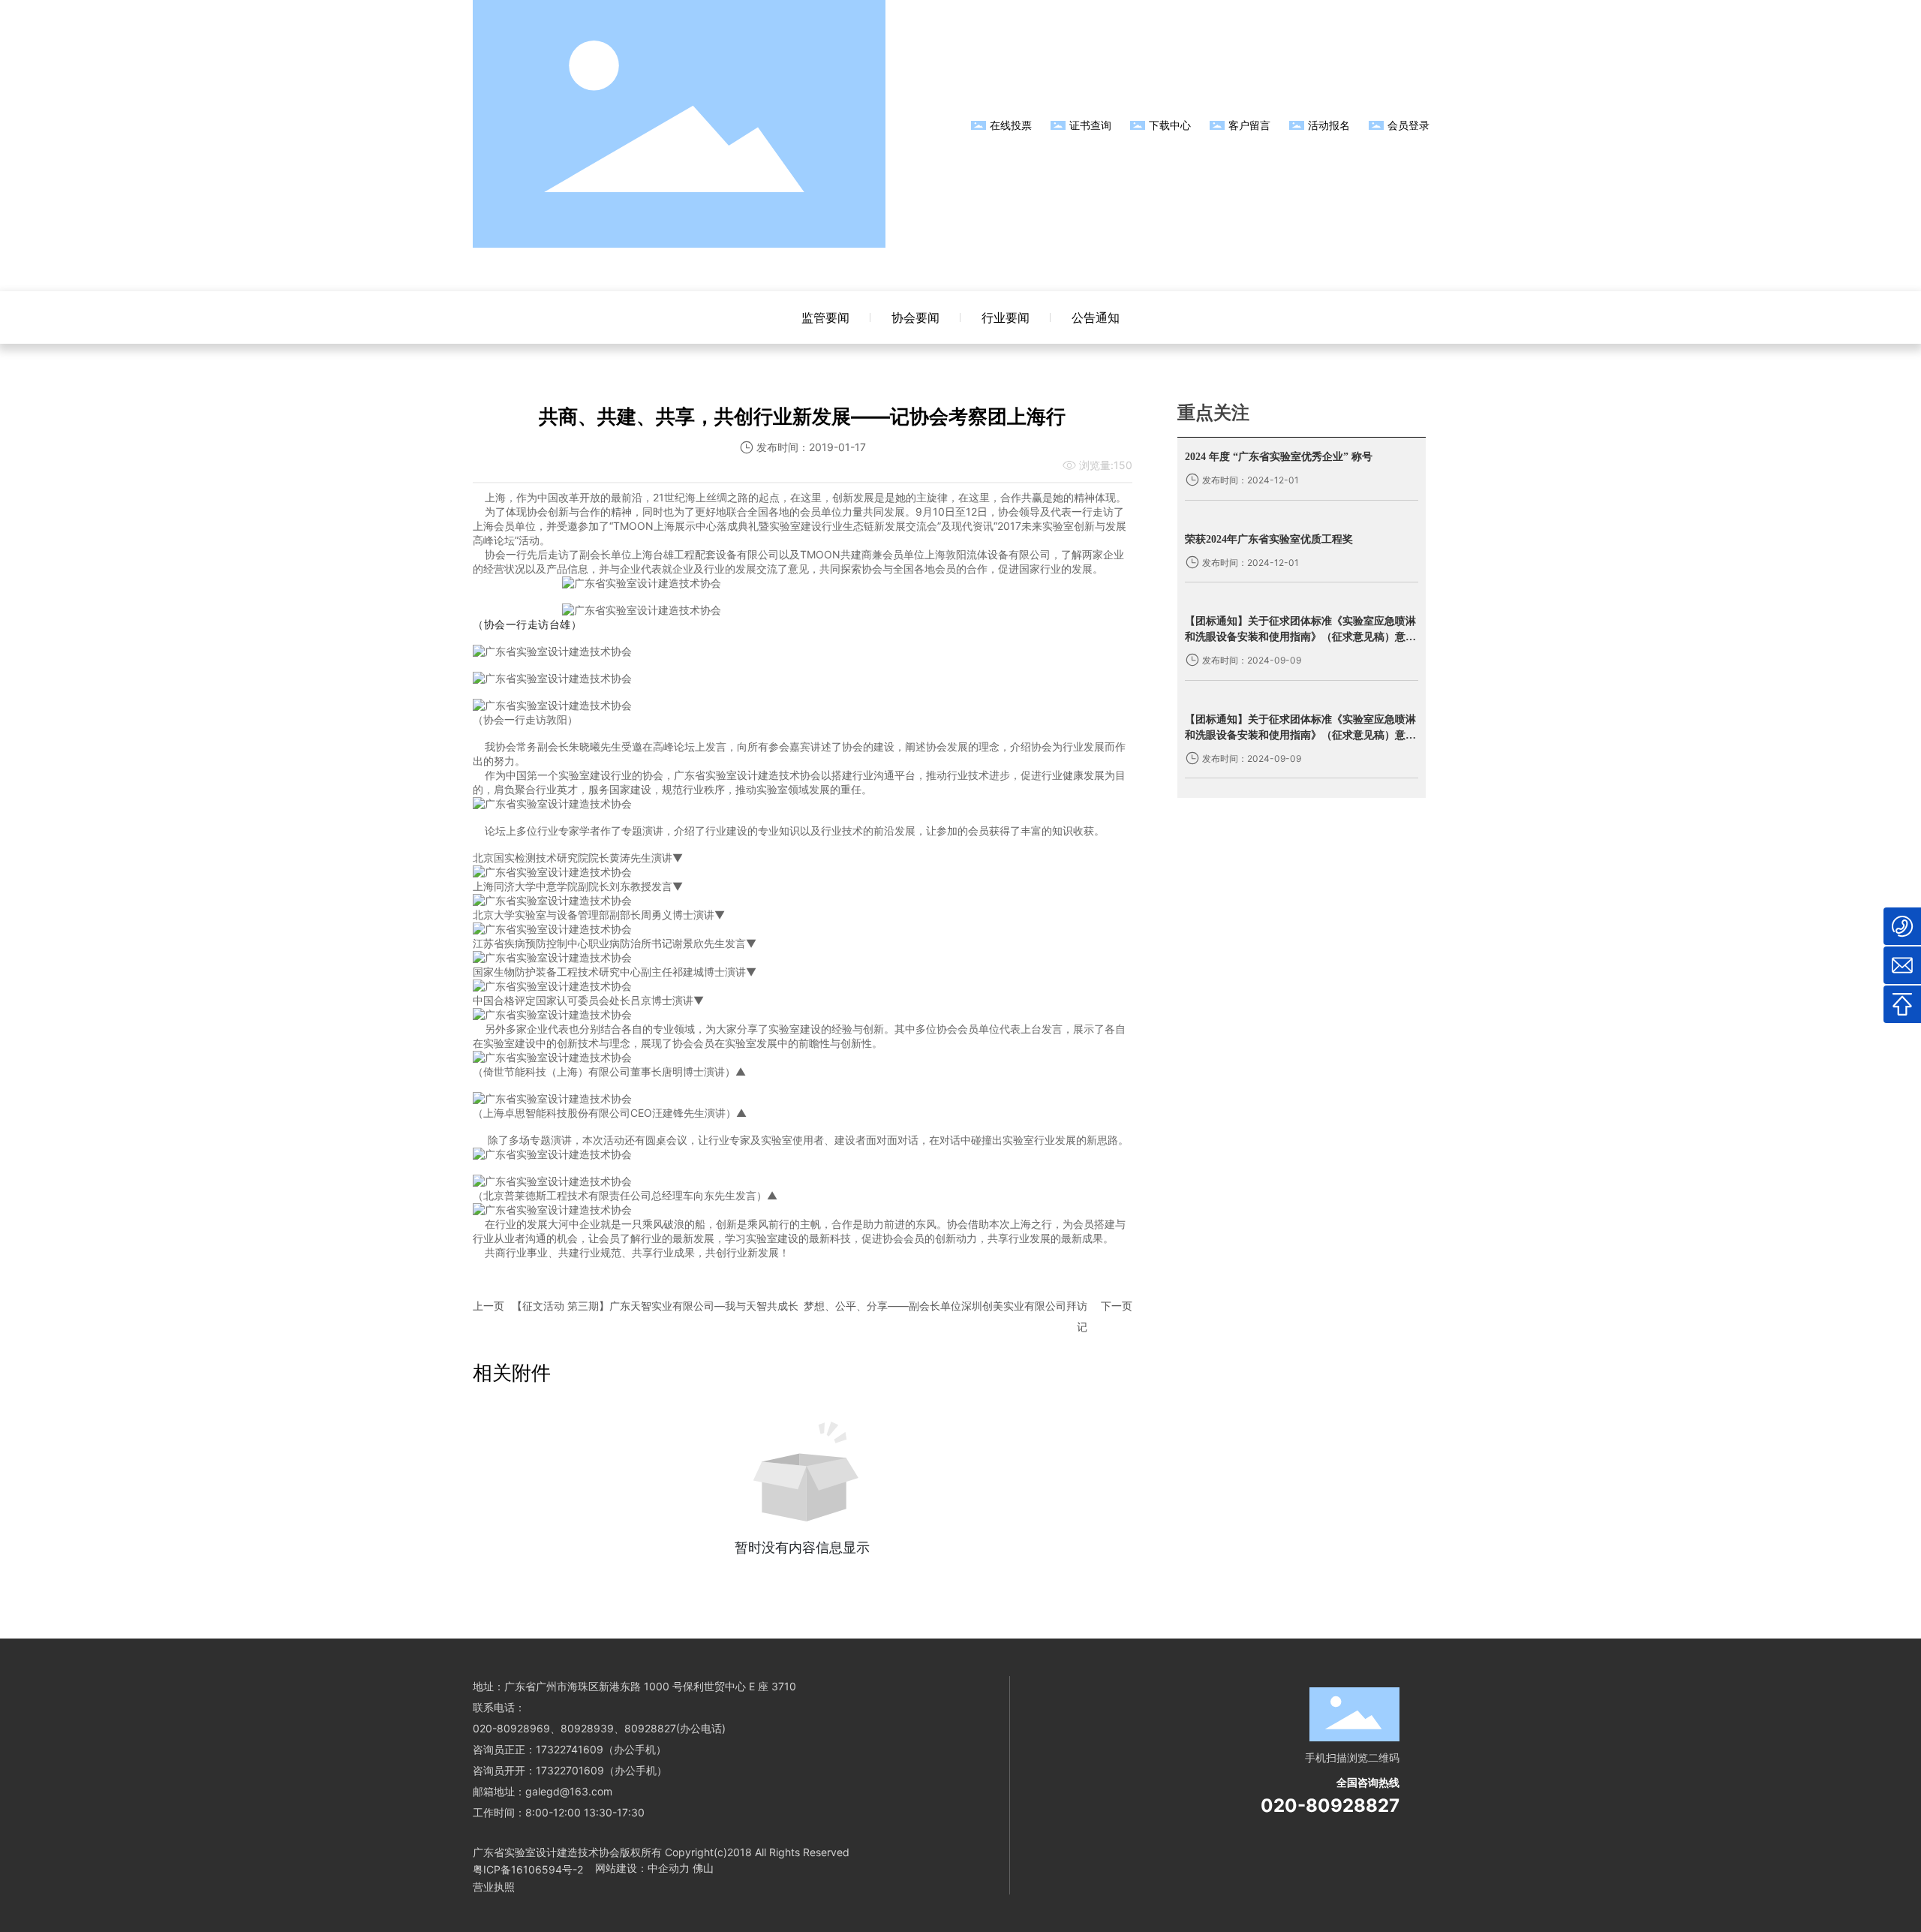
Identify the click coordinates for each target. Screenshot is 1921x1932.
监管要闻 (825, 317)
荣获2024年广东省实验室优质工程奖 (1269, 539)
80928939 (587, 1728)
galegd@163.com (569, 1791)
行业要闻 (1006, 317)
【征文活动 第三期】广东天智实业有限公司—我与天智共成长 (655, 1306)
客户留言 (1249, 125)
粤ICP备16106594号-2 (528, 1869)
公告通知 (1096, 317)
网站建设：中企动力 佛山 (654, 1868)
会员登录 (1408, 125)
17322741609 (570, 1749)
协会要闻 (915, 317)
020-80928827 (1330, 1806)
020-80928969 (511, 1728)
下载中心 (1170, 125)
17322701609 (570, 1770)
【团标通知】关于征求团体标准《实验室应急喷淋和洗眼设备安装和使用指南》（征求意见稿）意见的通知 (1300, 637)
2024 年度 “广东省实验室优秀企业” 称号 (1279, 457)
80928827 (650, 1728)
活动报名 (1329, 125)
